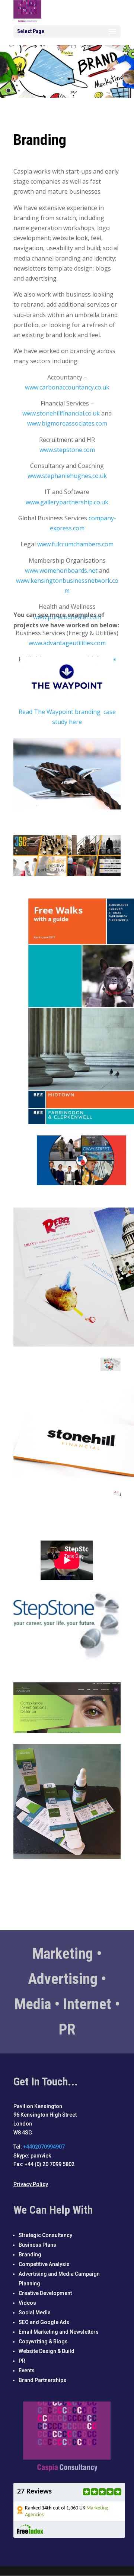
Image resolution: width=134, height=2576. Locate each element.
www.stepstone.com (67, 450)
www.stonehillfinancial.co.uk (61, 413)
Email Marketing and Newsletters (59, 2332)
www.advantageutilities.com (67, 643)
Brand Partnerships (42, 2380)
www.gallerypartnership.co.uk (67, 502)
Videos (27, 2303)
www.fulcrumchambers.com (75, 544)
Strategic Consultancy (45, 2235)
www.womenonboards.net (61, 571)
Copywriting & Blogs (43, 2341)
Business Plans (37, 2245)
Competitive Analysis (44, 2264)
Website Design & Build (47, 2351)
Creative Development (45, 2293)
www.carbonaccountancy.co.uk (67, 387)
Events (27, 2370)
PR (22, 2361)
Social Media (35, 2312)
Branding (30, 2255)
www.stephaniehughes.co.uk (67, 476)
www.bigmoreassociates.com (67, 423)
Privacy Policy (31, 2184)
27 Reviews (34, 2492)
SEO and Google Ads (44, 2322)
